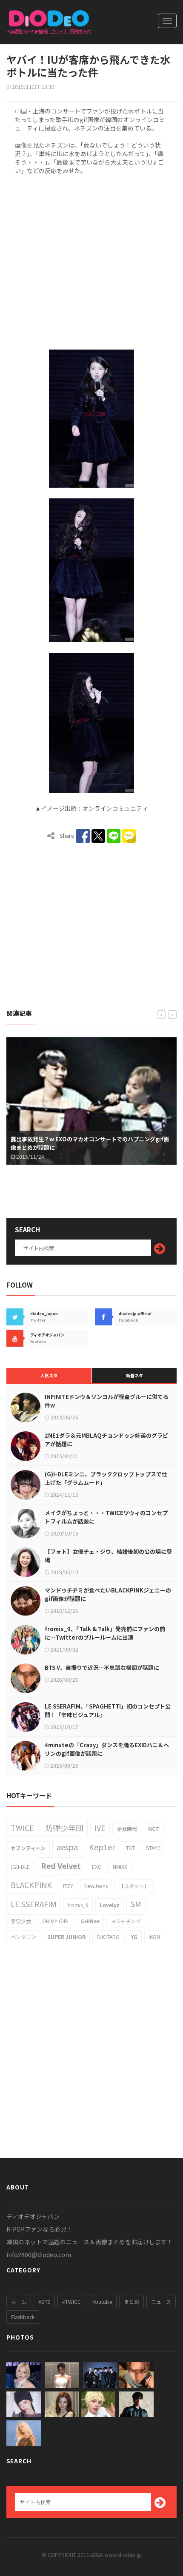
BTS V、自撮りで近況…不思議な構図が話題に (102, 1668)
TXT (130, 1848)
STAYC (153, 1848)
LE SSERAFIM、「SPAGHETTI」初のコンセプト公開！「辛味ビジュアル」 (108, 1710)
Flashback (23, 2317)
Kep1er (102, 1847)
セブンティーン (28, 1848)
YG (134, 1937)
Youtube (102, 2302)
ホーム (19, 2302)
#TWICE (71, 2302)
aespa (67, 1847)
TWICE (22, 1828)
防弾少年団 (64, 1828)
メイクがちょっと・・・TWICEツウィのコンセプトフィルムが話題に (106, 1517)
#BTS (44, 2302)
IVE (100, 1828)
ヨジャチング (126, 1921)
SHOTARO (108, 1937)
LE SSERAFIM (34, 1904)
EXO (97, 1867)
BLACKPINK (31, 1885)
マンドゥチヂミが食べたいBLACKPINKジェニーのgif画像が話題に (108, 1594)
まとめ (132, 2302)
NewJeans (96, 1886)
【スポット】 (134, 1886)
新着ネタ (134, 1375)
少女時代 (127, 1829)
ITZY (68, 1886)
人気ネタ (49, 1375)
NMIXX (120, 1867)
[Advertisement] (91, 261)
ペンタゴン (23, 1937)
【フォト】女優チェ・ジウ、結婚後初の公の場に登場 (108, 1556)
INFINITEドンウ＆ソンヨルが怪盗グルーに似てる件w (107, 1401)
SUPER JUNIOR (66, 1937)
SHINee (90, 1921)
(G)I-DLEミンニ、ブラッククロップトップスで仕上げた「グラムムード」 (106, 1478)
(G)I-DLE (20, 1867)
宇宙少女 (21, 1921)
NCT (154, 1829)
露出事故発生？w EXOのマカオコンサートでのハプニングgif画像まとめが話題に (90, 1143)
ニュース (161, 2302)
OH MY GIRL (56, 1921)
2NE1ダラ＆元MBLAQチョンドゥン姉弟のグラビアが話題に (106, 1440)
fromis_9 (78, 1905)
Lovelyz (110, 1905)
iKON (154, 1937)
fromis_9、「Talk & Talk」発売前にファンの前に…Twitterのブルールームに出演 (105, 1633)
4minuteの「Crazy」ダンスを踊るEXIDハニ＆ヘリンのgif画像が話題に (107, 1749)
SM (136, 1904)
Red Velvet (61, 1865)
